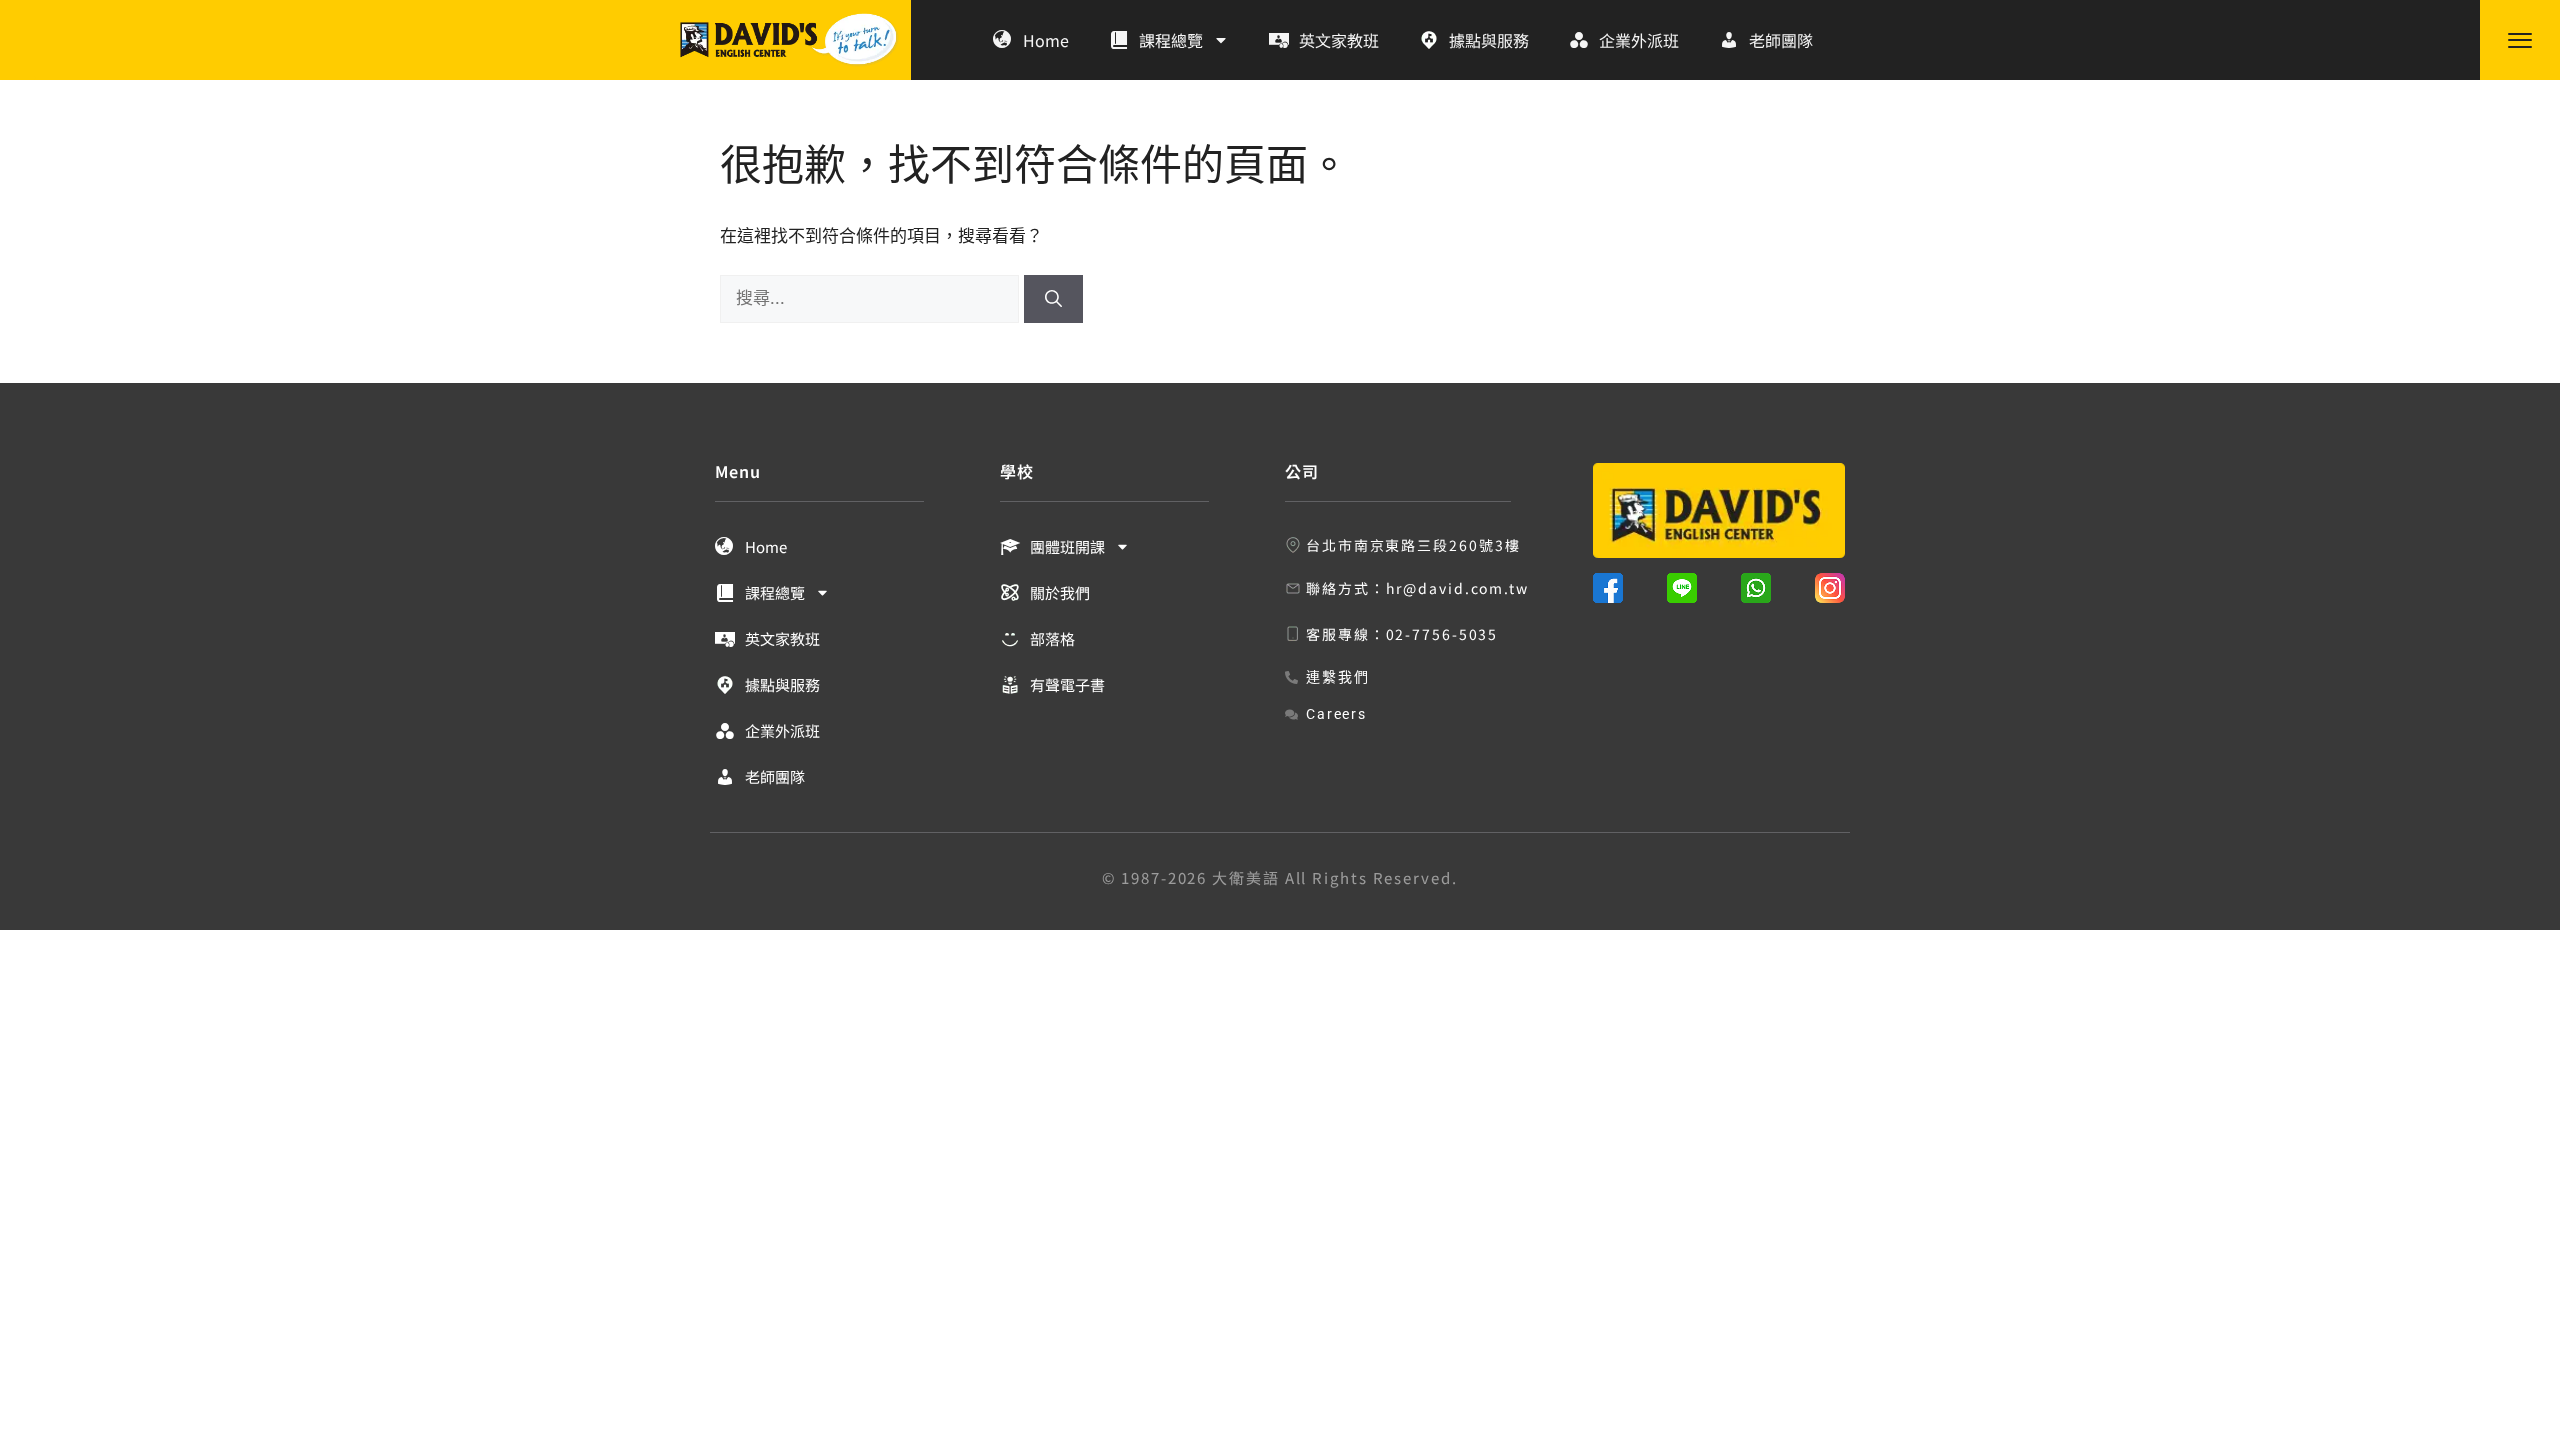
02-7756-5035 (1442, 634)
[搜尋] (1053, 299)
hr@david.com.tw (1458, 588)
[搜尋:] (872, 298)
